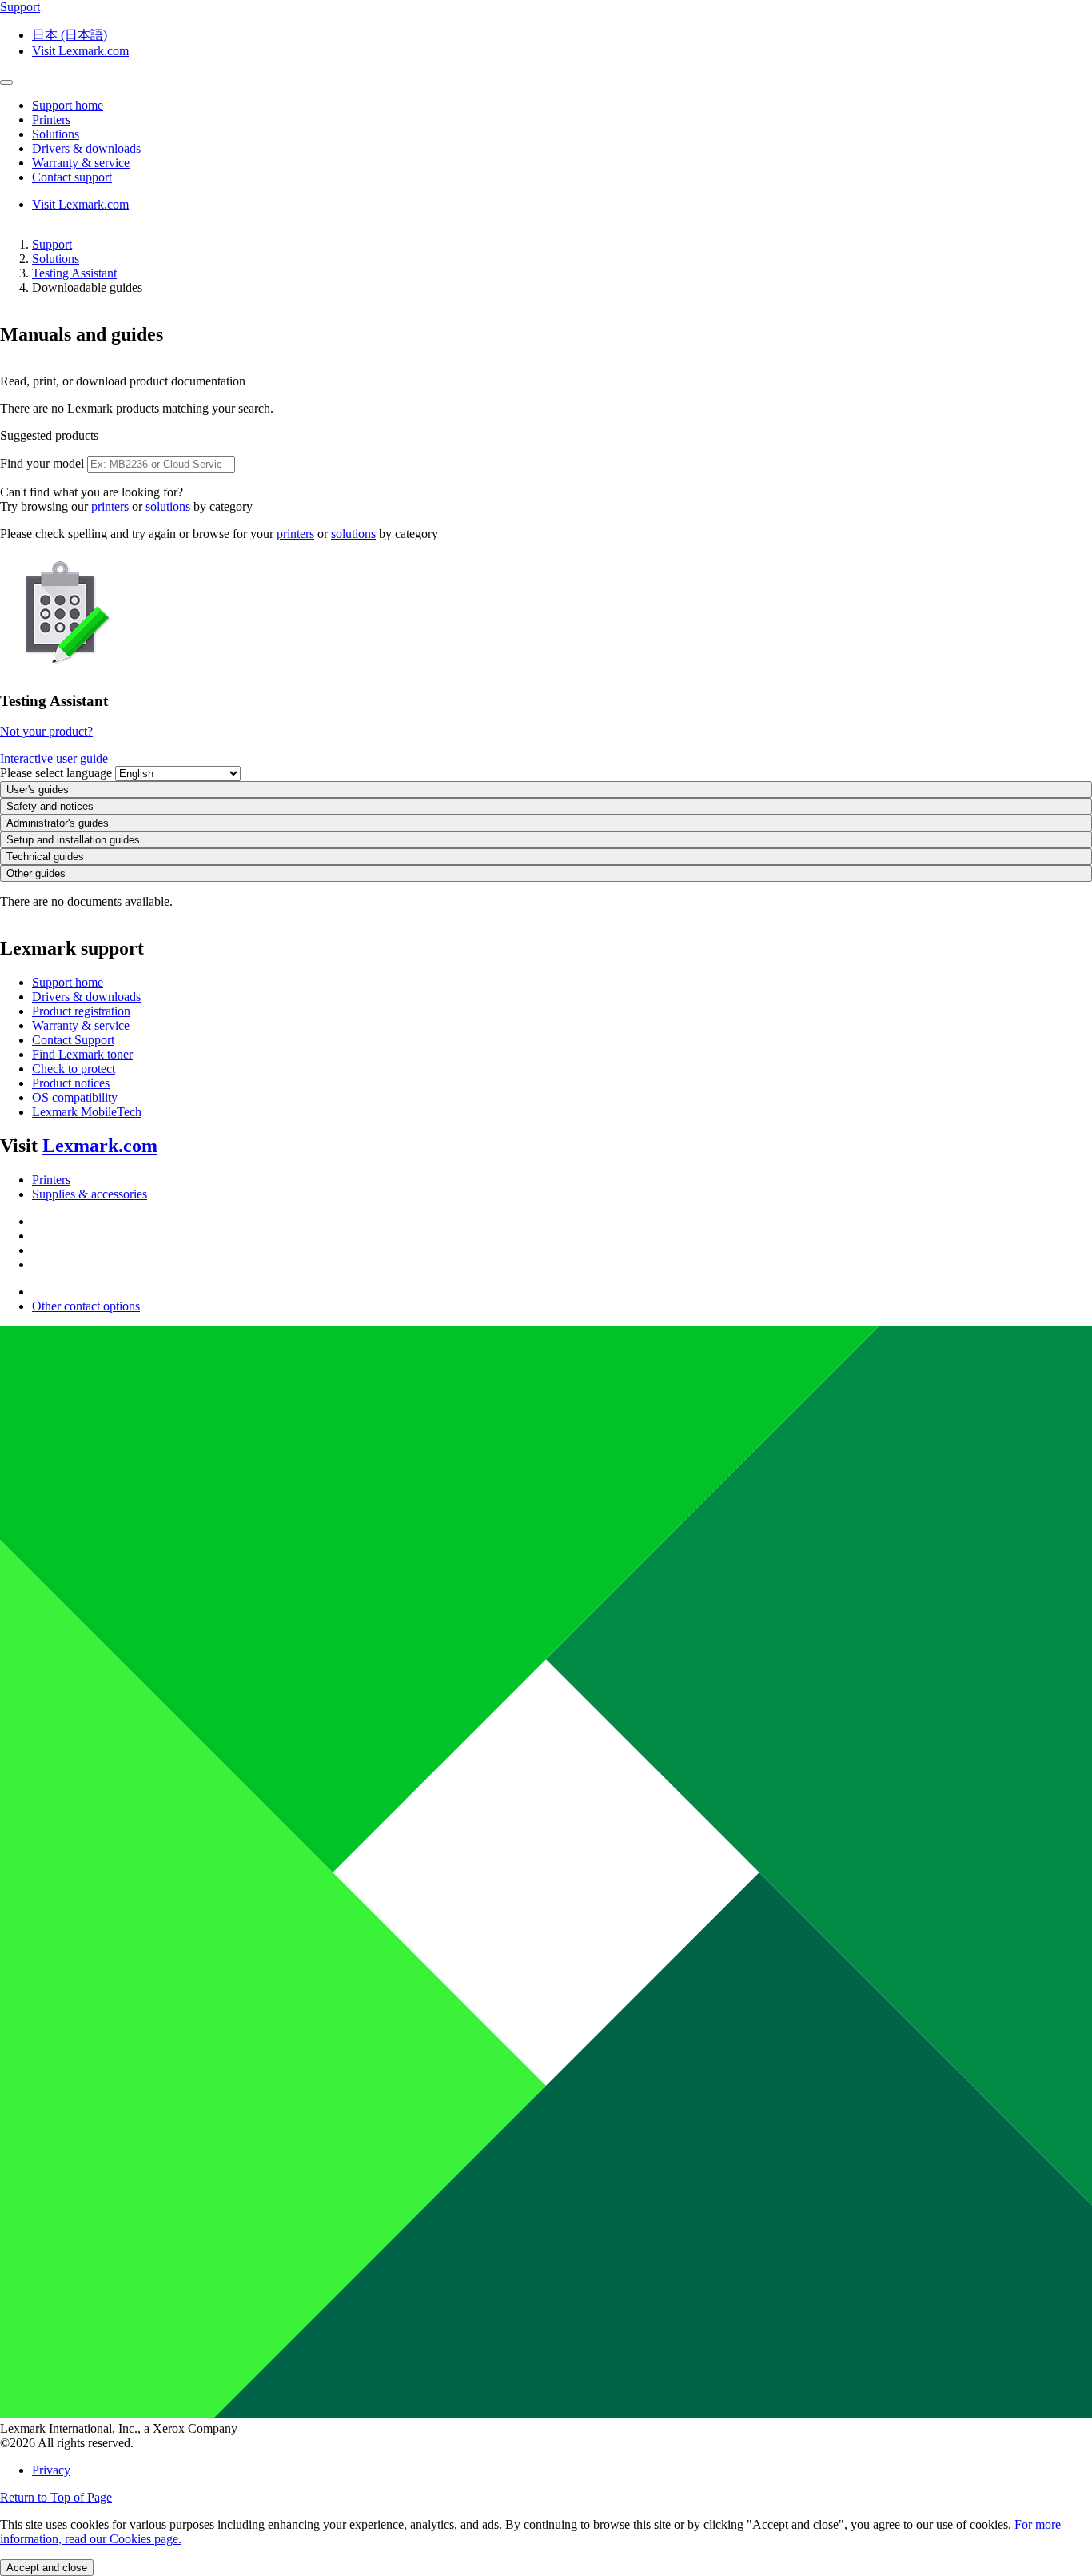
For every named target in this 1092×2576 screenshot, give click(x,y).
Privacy (51, 2470)
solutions (168, 506)
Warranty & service (81, 1025)
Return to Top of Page (56, 2497)
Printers (51, 1180)
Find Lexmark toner (82, 1054)
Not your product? (46, 731)
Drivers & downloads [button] (86, 148)
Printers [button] (51, 120)
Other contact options (86, 1306)
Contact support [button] (72, 177)
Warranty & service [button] (81, 163)
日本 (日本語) (70, 35)
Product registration (81, 1011)
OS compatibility (75, 1097)
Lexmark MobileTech (87, 1112)
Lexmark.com (100, 1146)
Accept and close (47, 2568)
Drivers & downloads (86, 997)
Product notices (71, 1083)
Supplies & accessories (90, 1194)
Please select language (56, 773)
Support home (68, 982)
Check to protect (74, 1069)
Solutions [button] (56, 134)
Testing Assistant (74, 273)
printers (110, 506)
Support (52, 244)
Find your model (42, 463)
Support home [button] (68, 105)
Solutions (56, 259)
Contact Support (73, 1040)
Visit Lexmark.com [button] (80, 51)
